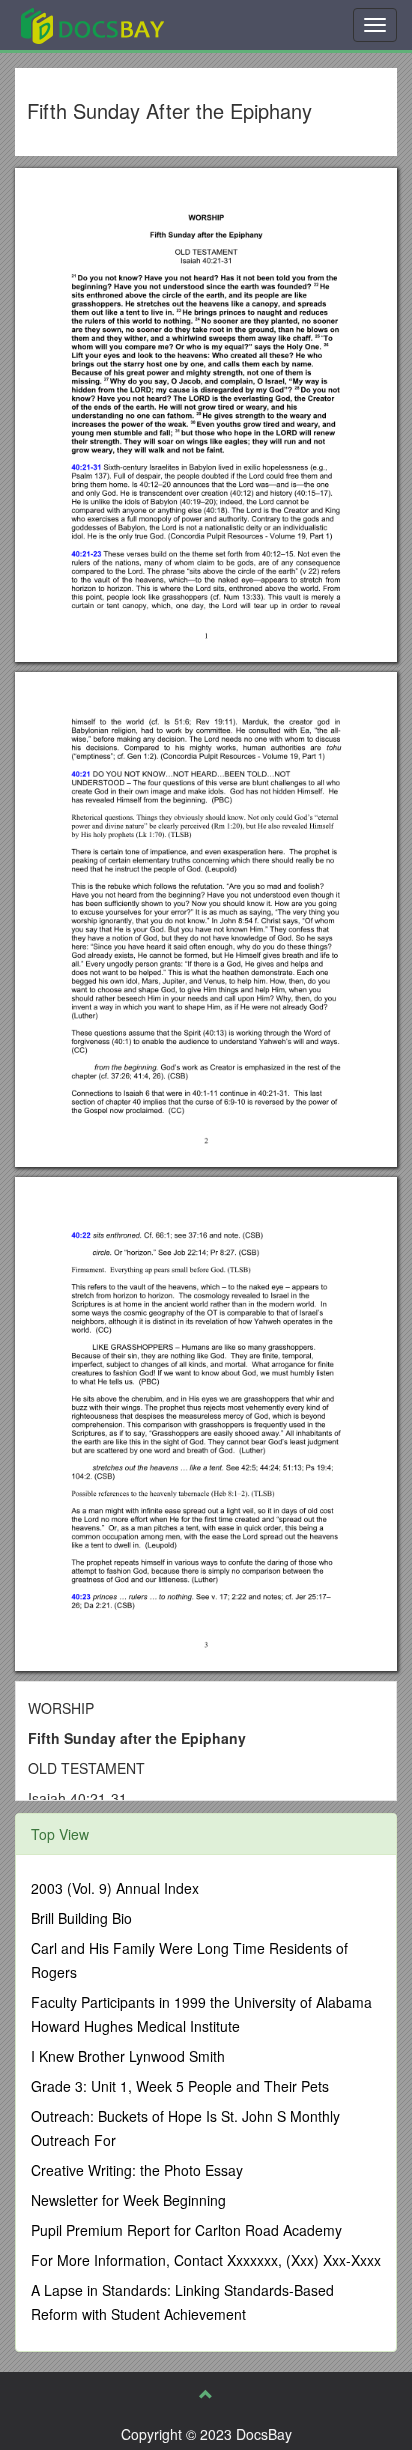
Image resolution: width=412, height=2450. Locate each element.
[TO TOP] (206, 2394)
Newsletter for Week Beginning (128, 2200)
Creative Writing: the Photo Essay (137, 2170)
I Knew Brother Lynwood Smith (128, 2056)
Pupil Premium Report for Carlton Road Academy (186, 2230)
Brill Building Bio (81, 1918)
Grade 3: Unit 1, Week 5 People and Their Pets (180, 2086)
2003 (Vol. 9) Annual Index (115, 1888)
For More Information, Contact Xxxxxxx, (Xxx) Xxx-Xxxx (206, 2260)
